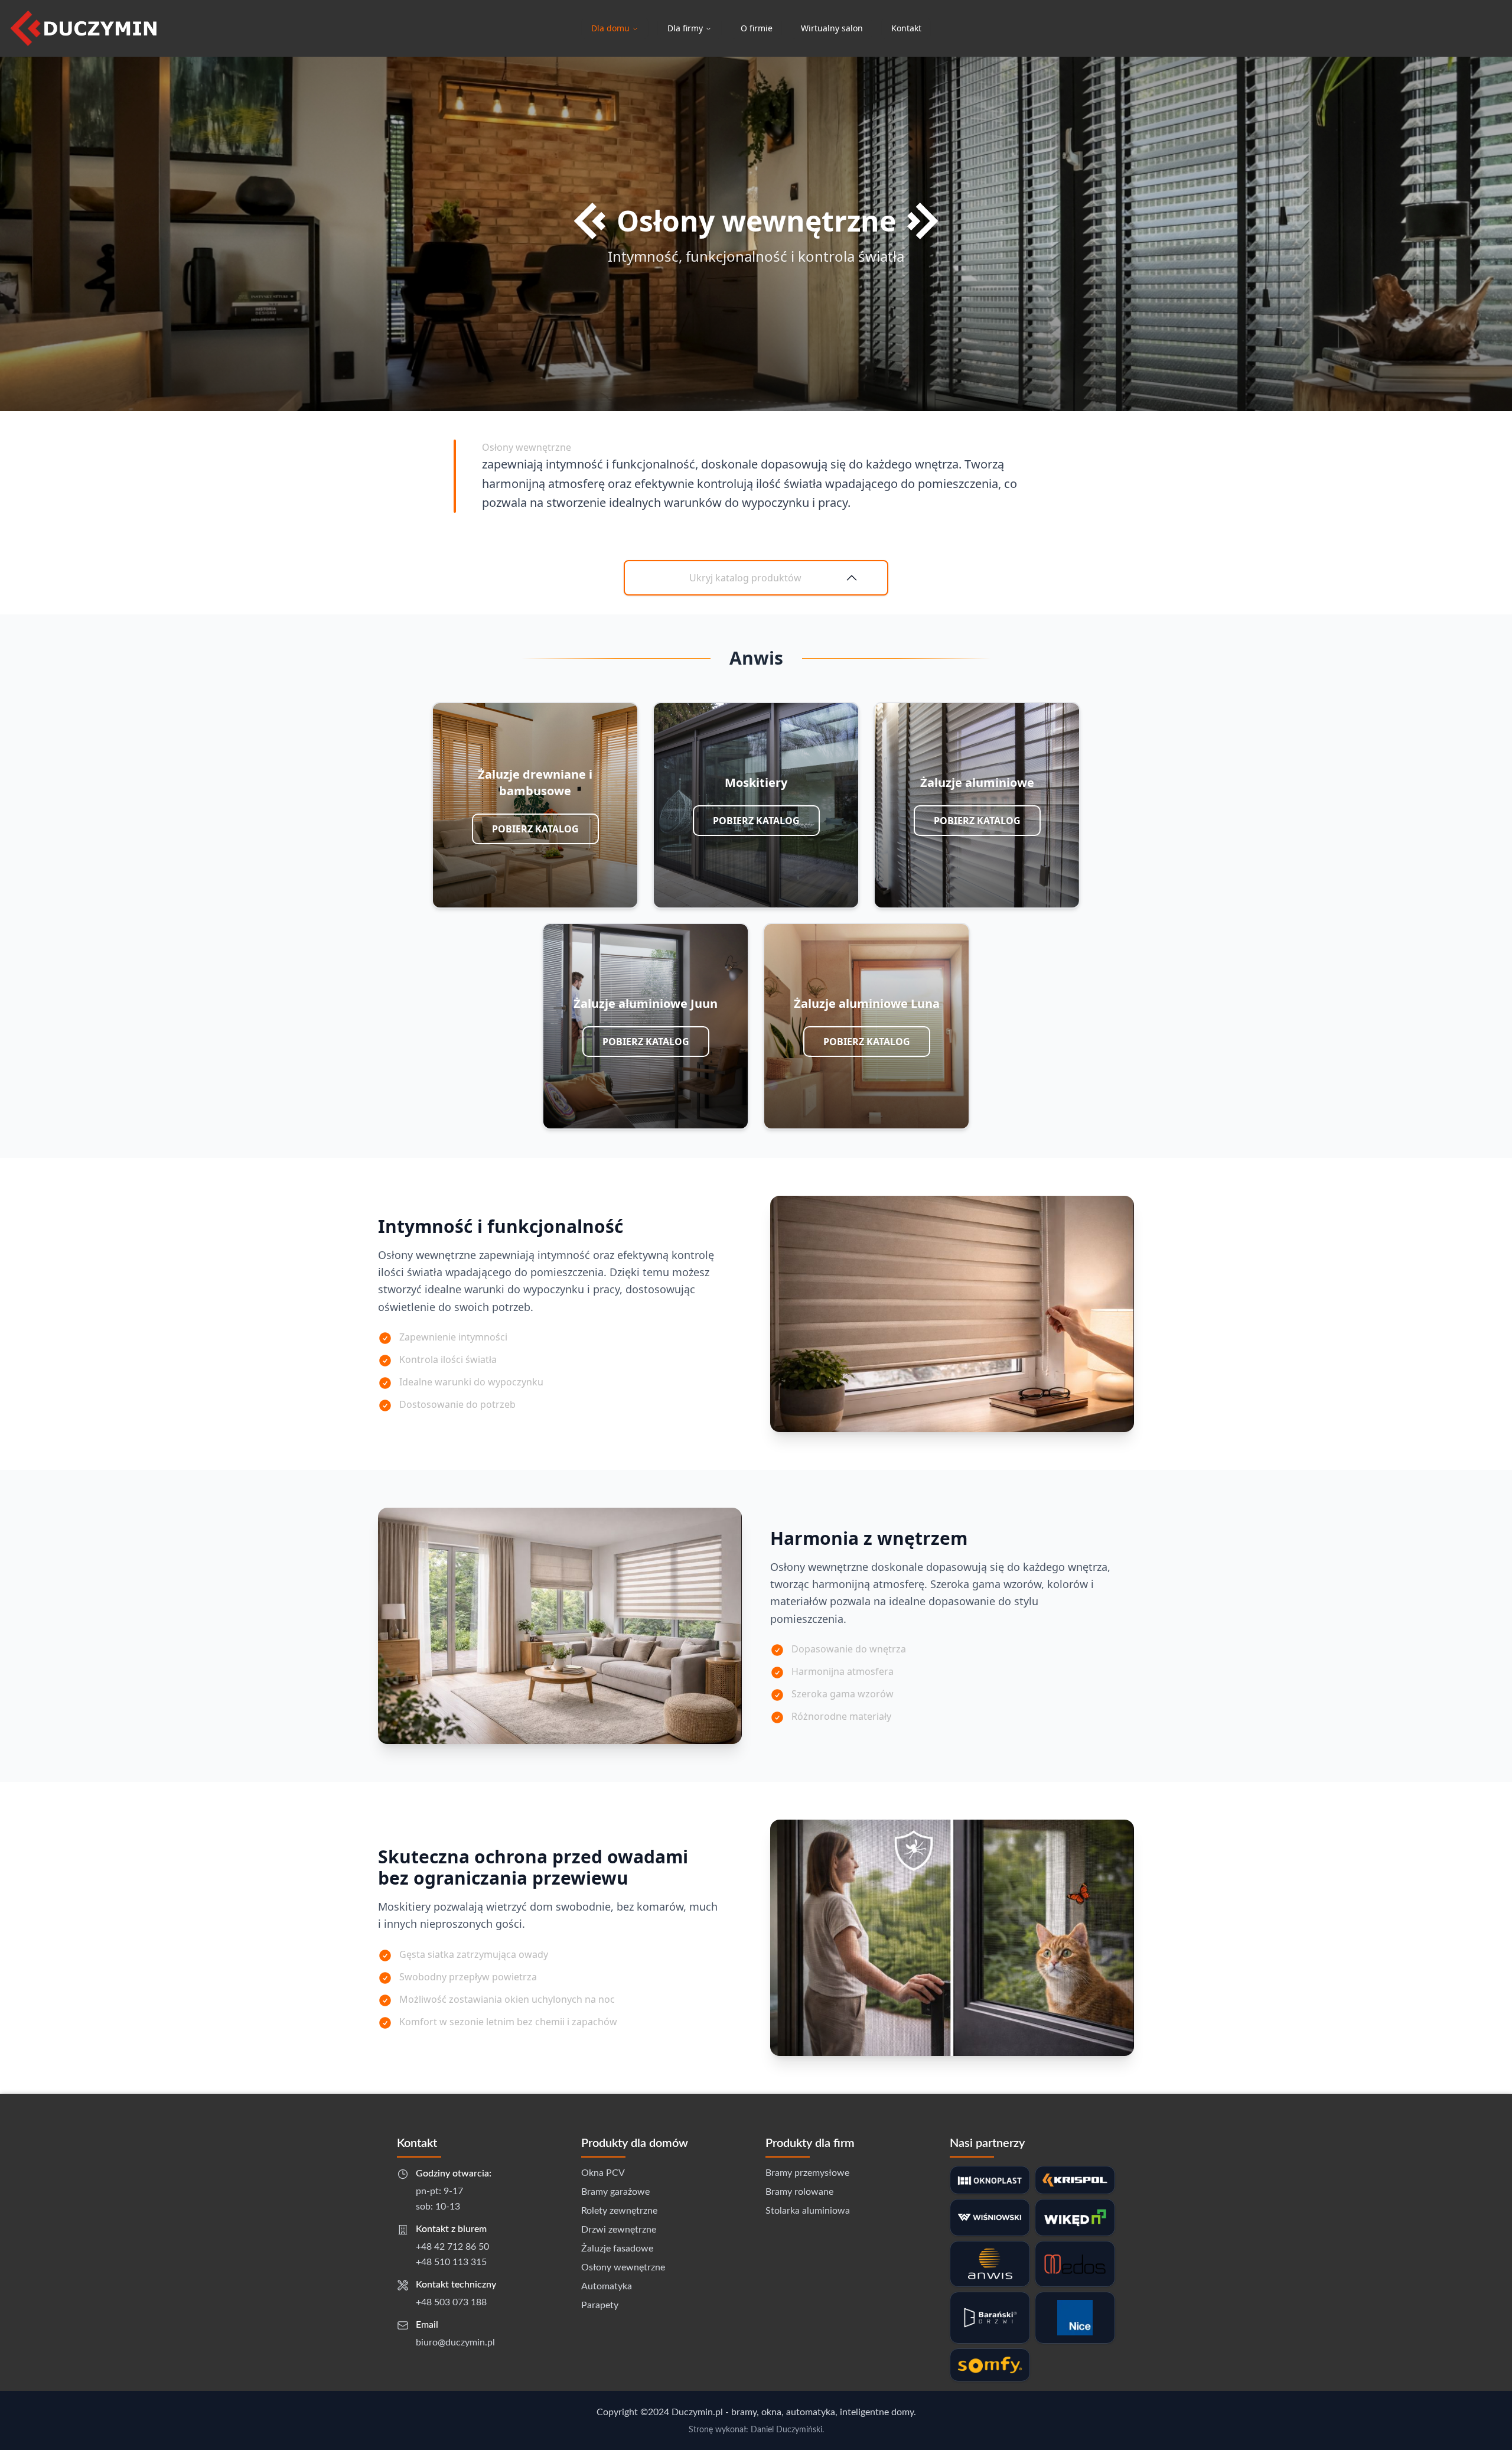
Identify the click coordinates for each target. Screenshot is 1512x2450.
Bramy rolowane (799, 2192)
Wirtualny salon (832, 28)
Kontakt (906, 28)
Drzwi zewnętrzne (619, 2230)
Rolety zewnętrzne (619, 2211)
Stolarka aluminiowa (808, 2211)
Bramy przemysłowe (807, 2173)
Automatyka (607, 2286)
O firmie (757, 28)
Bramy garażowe (615, 2192)
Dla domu (610, 28)
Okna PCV (603, 2173)
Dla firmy (685, 28)
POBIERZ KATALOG (535, 829)
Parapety (600, 2305)
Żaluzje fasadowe (617, 2249)
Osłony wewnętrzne (623, 2267)
